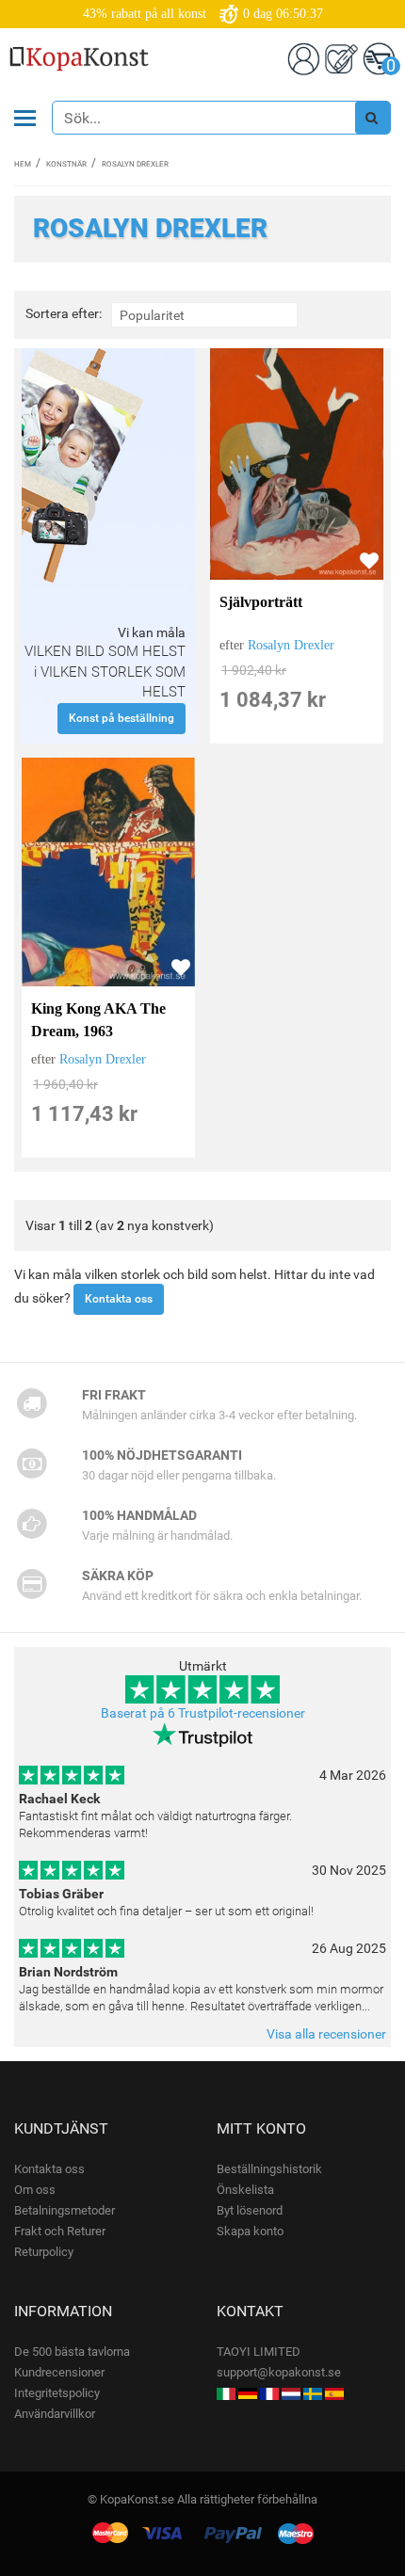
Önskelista (245, 2190)
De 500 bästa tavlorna (72, 2352)
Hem (23, 164)
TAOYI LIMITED (259, 2352)
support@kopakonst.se (279, 2372)
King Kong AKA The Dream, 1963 (98, 1020)
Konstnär (66, 164)
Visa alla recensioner (326, 2034)
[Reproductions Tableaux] (269, 2393)
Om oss (35, 2190)
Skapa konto (250, 2231)
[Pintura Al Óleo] (334, 2393)
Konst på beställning (121, 718)
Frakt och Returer (60, 2231)
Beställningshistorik (269, 2169)
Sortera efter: (64, 314)
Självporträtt (261, 602)
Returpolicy (44, 2252)
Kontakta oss (119, 1299)
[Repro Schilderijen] (291, 2393)
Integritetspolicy (57, 2393)
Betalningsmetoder (65, 2210)
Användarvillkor (55, 2414)
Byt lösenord (250, 2210)
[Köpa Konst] (313, 2393)
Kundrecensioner (59, 2372)
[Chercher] (372, 118)
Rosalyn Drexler (291, 645)
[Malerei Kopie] (248, 2393)
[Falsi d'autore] (226, 2393)
